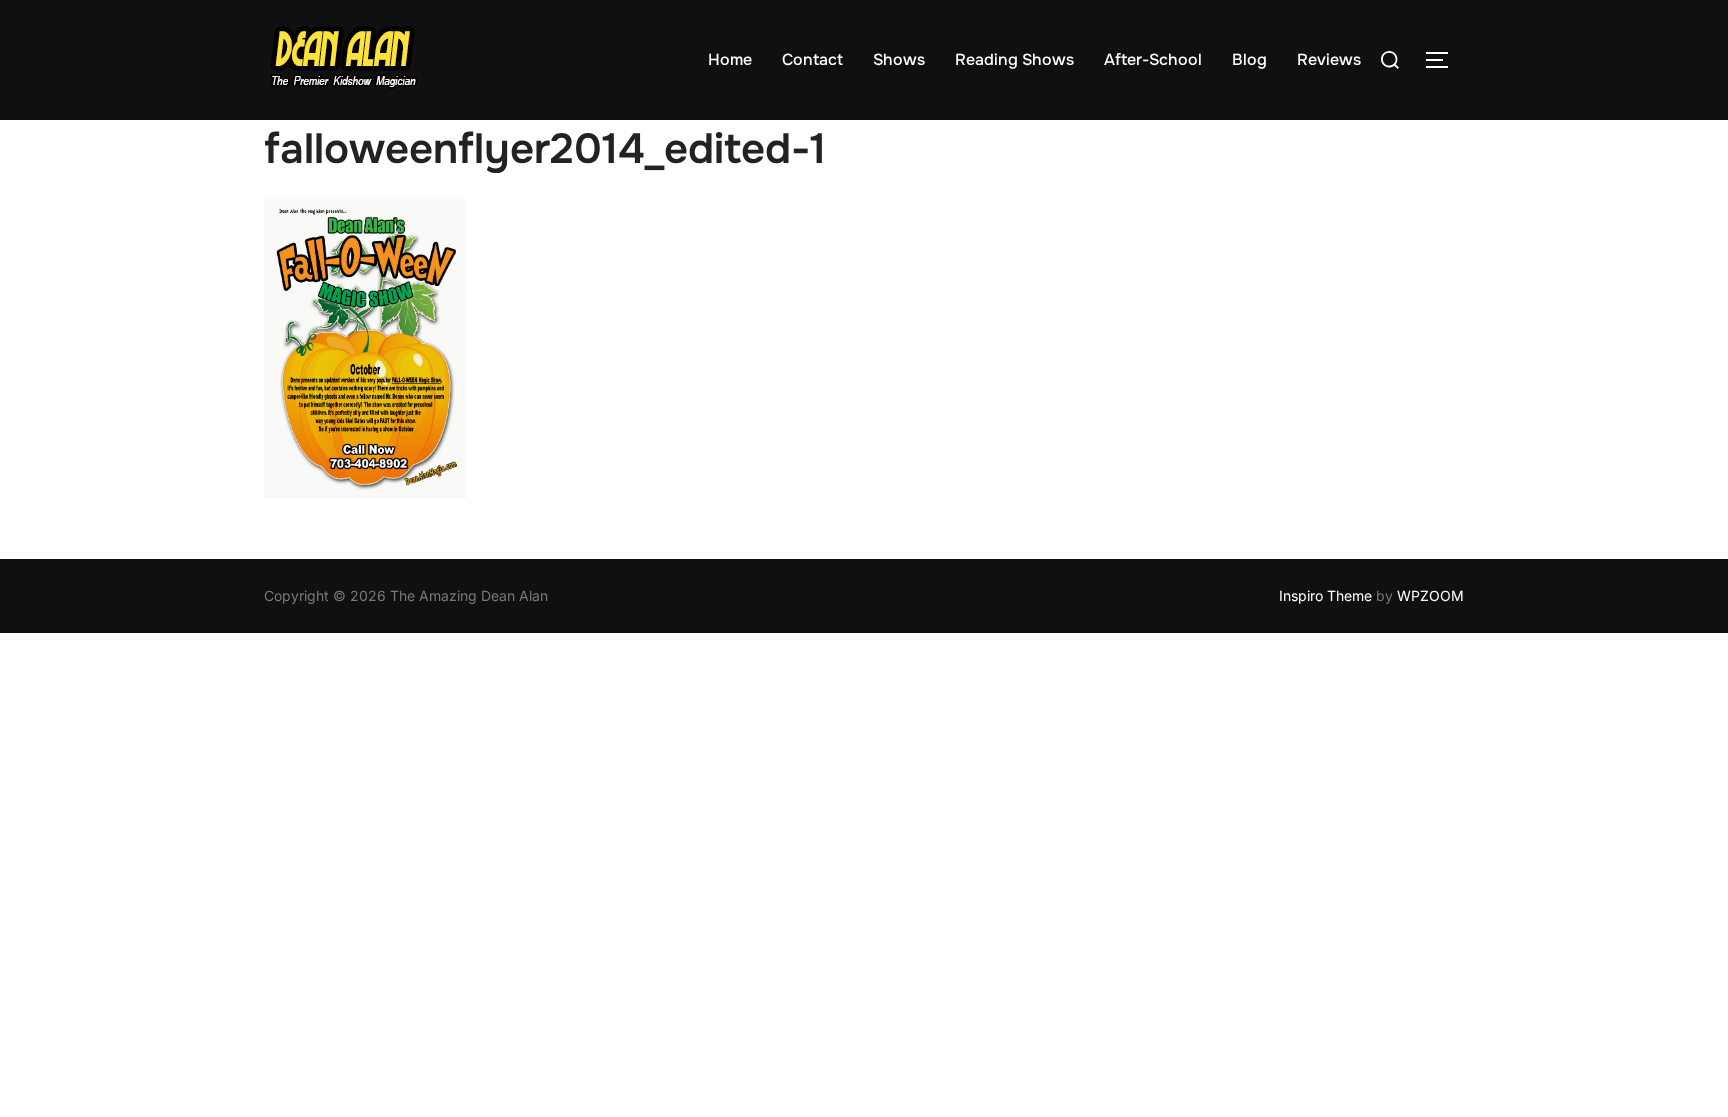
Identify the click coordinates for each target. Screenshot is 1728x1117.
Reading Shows (1014, 59)
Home (730, 59)
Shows (899, 59)
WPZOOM (1430, 595)
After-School (1153, 59)
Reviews (1329, 59)
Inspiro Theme (1325, 595)
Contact (812, 59)
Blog (1249, 59)
